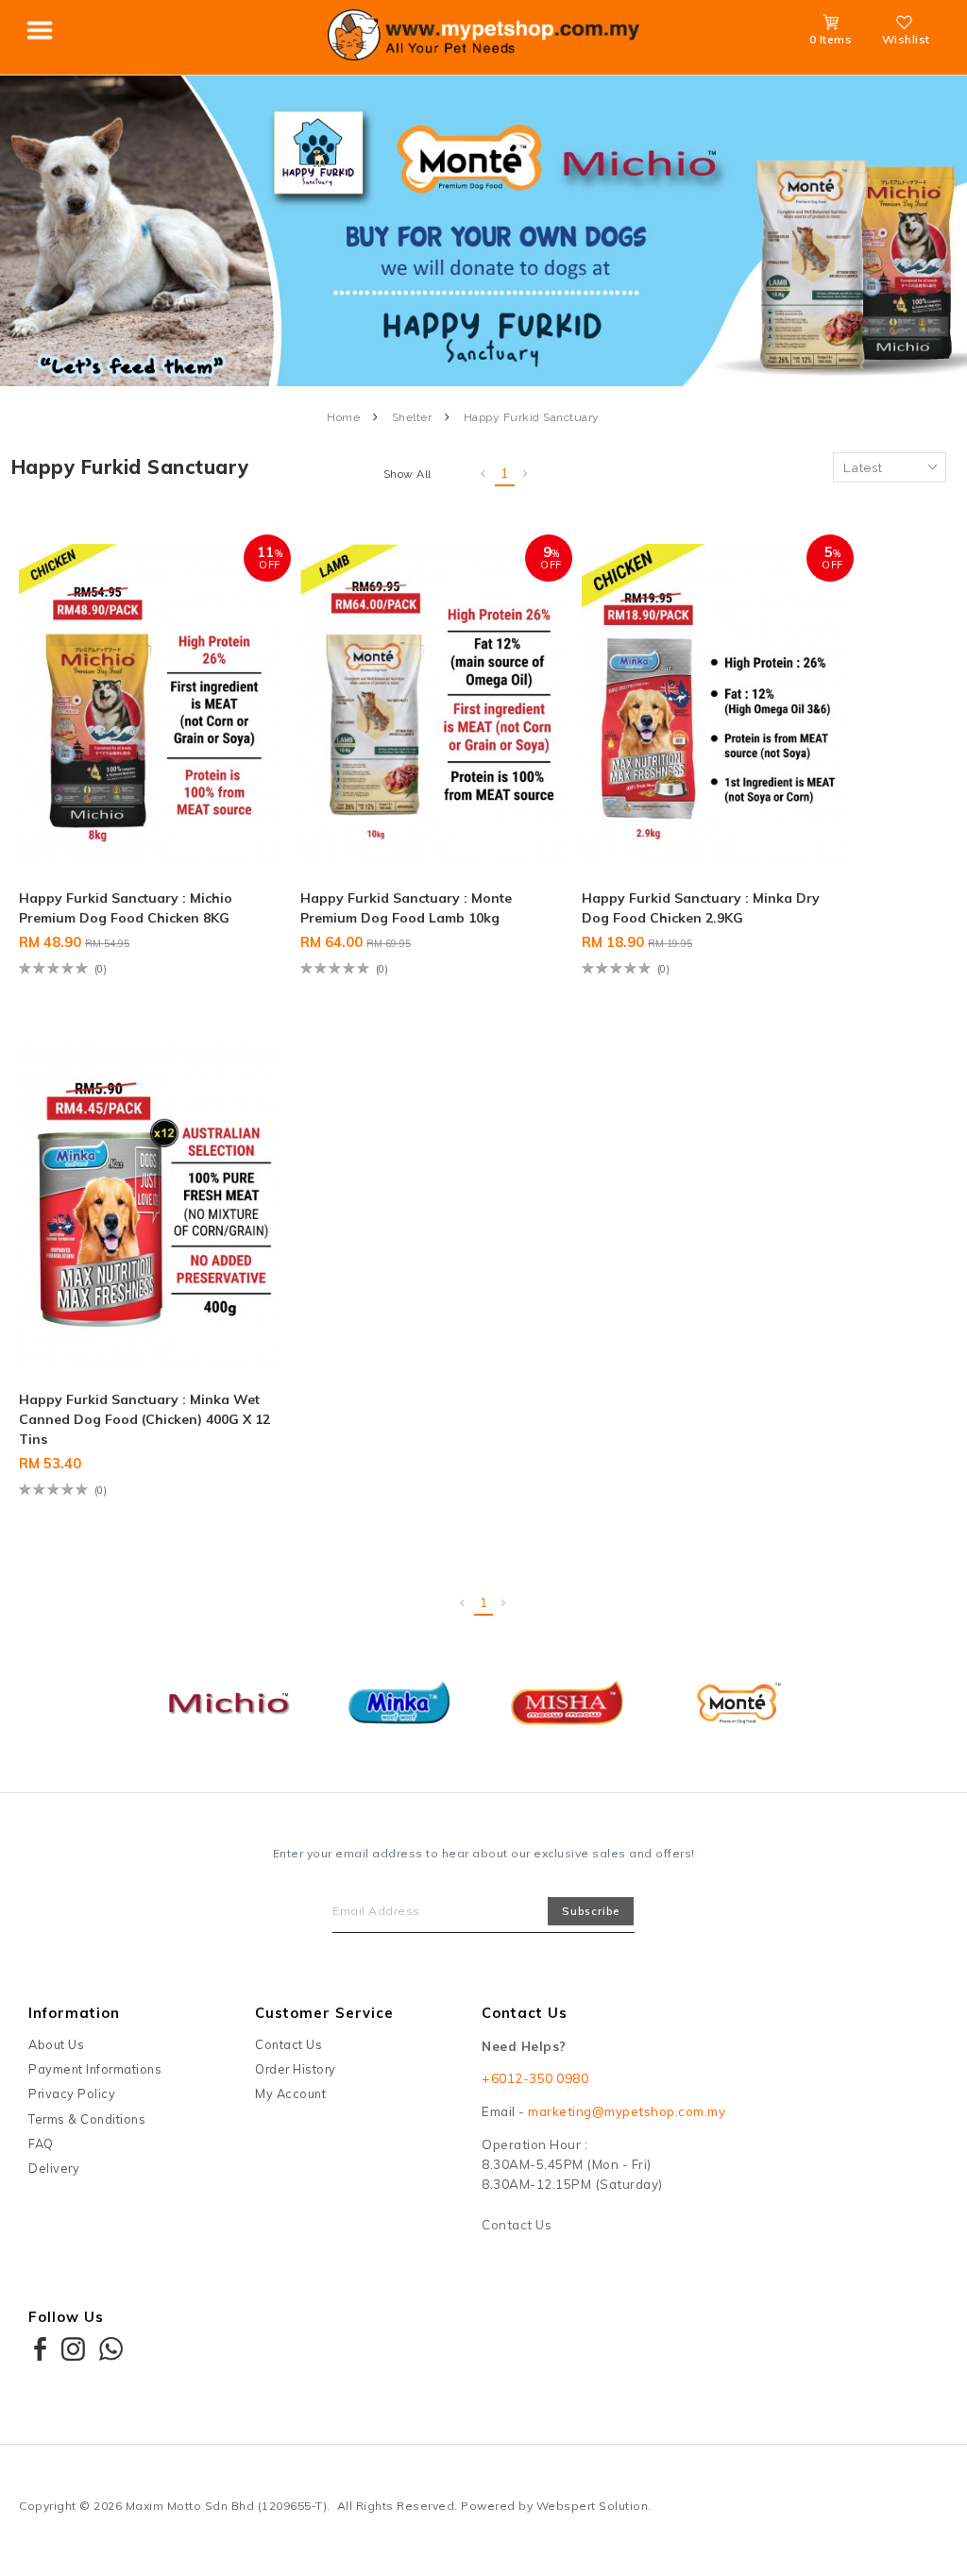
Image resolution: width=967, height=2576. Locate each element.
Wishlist (906, 39)
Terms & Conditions (87, 2119)
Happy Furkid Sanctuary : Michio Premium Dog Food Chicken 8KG (126, 908)
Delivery (54, 2168)
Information (74, 2013)
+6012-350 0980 (535, 2078)
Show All (407, 474)
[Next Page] (526, 474)
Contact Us (288, 2044)
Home (343, 417)
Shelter (412, 417)
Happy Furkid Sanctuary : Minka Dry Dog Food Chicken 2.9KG (701, 908)
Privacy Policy (72, 2093)
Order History (296, 2069)
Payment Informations (95, 2069)
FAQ (41, 2144)
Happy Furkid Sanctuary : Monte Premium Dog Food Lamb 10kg (406, 908)
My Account (290, 2093)
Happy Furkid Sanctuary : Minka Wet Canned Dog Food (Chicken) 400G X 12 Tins (144, 1419)
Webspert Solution (593, 2506)
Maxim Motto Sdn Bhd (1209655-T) (227, 2506)
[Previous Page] (483, 474)
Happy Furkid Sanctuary (532, 417)
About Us (56, 2044)
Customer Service (324, 2013)
